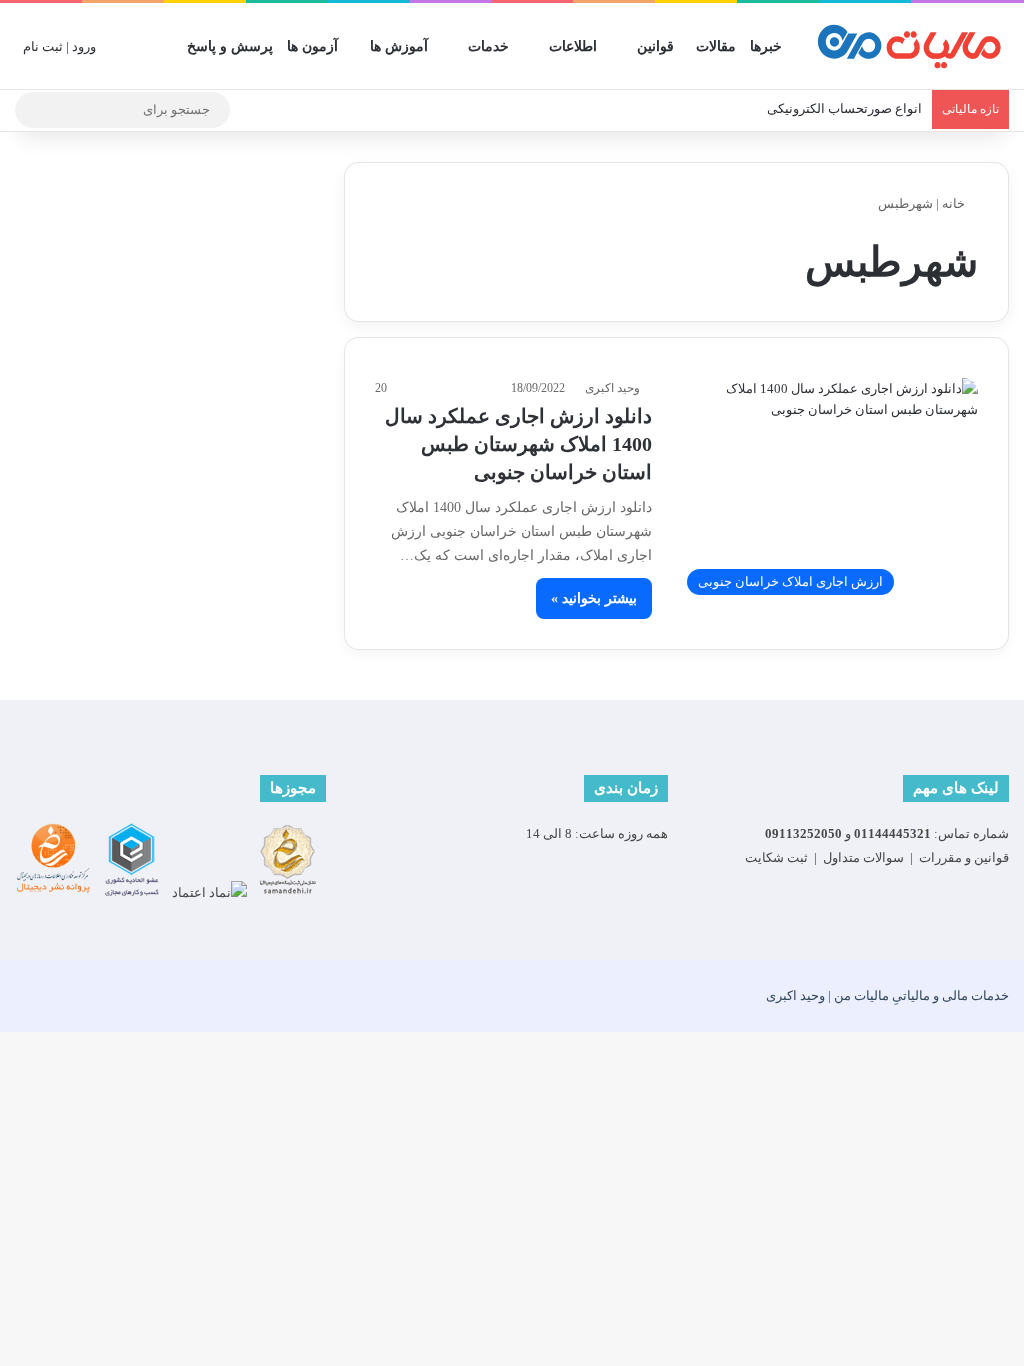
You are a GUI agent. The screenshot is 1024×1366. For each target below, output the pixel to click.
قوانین (655, 46)
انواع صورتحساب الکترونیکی (844, 108)
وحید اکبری (612, 388)
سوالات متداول (863, 857)
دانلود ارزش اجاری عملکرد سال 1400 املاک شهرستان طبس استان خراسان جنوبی (518, 444)
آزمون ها (312, 46)
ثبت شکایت (776, 857)
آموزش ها (399, 46)
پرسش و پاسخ (230, 46)
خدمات (488, 46)
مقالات (716, 46)
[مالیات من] (909, 46)
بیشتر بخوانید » (594, 598)
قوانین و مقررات (964, 857)
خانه (955, 203)
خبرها (766, 46)
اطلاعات (573, 46)
